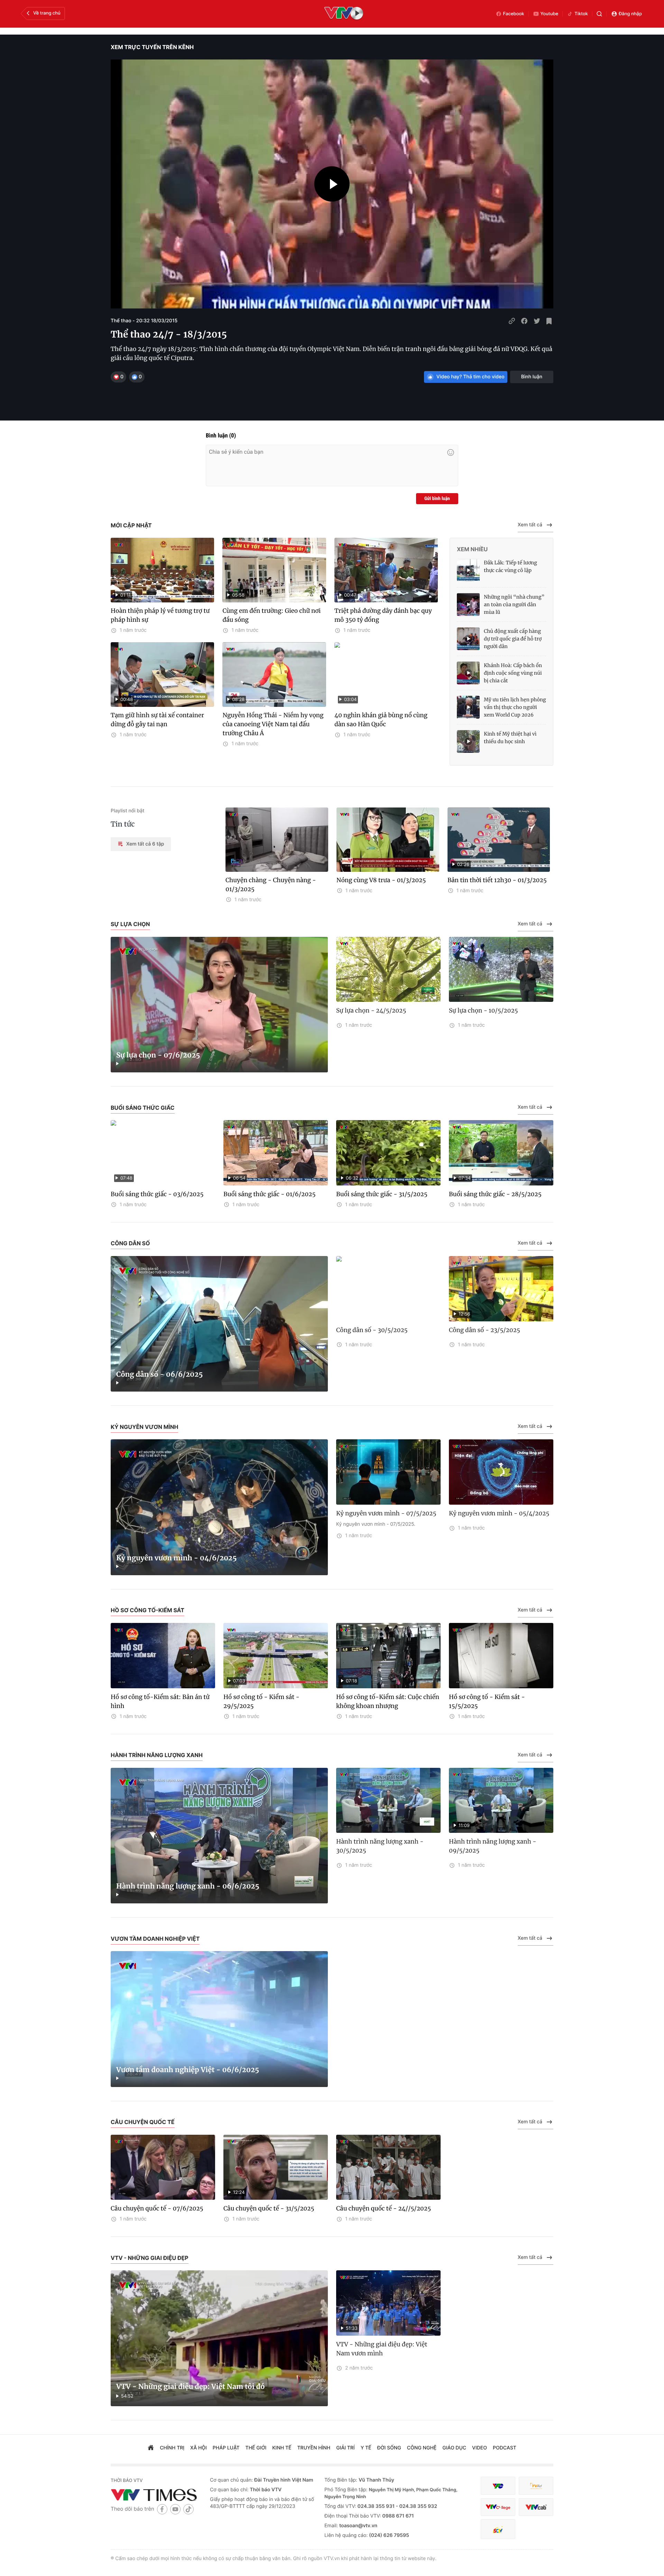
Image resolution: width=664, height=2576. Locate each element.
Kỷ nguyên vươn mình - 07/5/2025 (386, 1513)
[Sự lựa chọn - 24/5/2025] (388, 970)
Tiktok (581, 14)
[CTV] (498, 2507)
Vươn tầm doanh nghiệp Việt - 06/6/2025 (188, 2070)
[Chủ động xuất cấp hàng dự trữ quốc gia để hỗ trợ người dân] (468, 639)
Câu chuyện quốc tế (143, 2122)
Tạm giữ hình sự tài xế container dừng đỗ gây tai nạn (157, 720)
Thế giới (256, 2448)
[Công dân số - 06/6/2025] (219, 1324)
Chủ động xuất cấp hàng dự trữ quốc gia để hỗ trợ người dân (513, 639)
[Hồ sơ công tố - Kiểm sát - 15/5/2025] (501, 1656)
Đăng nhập (630, 14)
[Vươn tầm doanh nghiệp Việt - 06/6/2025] (219, 2019)
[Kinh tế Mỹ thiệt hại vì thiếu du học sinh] (468, 741)
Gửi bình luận (437, 499)
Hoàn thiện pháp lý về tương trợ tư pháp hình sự (160, 615)
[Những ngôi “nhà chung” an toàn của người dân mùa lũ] (468, 604)
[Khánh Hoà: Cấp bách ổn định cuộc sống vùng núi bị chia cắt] (468, 673)
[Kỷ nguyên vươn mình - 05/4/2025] (501, 1472)
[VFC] (498, 2486)
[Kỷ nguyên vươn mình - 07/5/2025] (388, 1472)
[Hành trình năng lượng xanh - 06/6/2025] (219, 1836)
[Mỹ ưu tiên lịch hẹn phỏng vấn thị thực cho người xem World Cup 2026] (468, 707)
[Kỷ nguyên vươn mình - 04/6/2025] (219, 1507)
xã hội (199, 2448)
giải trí (345, 2448)
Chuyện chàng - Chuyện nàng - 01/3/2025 (271, 885)
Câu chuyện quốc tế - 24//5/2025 (384, 2208)
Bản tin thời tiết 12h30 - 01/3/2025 (497, 880)
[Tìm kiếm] (599, 14)
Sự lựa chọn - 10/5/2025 (483, 1010)
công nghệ (422, 2448)
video (479, 2448)
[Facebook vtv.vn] (162, 2509)
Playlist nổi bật (127, 811)
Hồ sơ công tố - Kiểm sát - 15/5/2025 (487, 1701)
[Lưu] (549, 321)
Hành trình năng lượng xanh (157, 1755)
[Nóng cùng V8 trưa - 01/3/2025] (388, 840)
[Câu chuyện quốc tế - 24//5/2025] (388, 2167)
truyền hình (314, 2448)
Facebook (514, 14)
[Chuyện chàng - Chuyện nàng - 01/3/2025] (277, 840)
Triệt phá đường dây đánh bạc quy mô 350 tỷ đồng (383, 615)
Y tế (366, 2448)
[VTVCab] (536, 2507)
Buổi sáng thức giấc (143, 1108)
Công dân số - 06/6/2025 (160, 1374)
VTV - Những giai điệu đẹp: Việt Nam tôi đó (190, 2387)
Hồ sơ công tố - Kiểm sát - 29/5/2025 (261, 1701)
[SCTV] (498, 2529)
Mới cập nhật (131, 525)
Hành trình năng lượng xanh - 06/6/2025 (188, 1886)
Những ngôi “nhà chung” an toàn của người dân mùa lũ (514, 604)
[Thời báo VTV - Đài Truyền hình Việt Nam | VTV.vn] (155, 2495)
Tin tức (123, 824)
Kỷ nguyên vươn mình (144, 1427)
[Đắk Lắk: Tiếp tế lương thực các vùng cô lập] (468, 570)
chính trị (172, 2448)
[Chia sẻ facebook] (524, 321)
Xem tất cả (530, 525)
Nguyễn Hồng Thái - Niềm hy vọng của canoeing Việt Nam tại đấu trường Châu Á (273, 724)
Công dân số (130, 1243)
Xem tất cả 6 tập (145, 844)
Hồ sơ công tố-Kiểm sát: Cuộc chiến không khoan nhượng (388, 1701)
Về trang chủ (47, 13)
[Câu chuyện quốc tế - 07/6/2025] (163, 2167)
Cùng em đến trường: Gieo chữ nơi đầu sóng (271, 615)
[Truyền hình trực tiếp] (344, 14)
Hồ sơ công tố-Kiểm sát (147, 1610)
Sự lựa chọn (130, 924)
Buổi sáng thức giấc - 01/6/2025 (269, 1194)
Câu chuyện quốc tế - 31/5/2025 (269, 2208)
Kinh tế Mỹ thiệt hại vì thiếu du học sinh (510, 738)
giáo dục (454, 2448)
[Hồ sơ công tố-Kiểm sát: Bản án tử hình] (163, 1656)
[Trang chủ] (151, 2448)
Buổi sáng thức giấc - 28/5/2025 (495, 1194)
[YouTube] (175, 2509)
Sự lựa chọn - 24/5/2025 (371, 1010)
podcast (505, 2448)
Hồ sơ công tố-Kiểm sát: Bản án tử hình (160, 1701)
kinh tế (282, 2448)
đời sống (389, 2448)
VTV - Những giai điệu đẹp (150, 2258)
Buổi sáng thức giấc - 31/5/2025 (382, 1194)
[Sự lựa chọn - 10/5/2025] (501, 970)
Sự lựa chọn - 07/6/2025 (158, 1055)
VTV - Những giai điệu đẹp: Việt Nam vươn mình (382, 2349)
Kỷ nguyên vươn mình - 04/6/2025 (176, 1558)
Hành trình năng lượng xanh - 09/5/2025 (493, 1846)
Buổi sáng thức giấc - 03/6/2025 (157, 1194)
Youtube (550, 14)
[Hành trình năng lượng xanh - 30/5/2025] (388, 1801)
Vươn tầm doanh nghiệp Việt (155, 1939)
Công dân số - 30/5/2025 (372, 1330)
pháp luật (226, 2448)
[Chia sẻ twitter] (537, 321)
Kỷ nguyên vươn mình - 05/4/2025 (499, 1513)
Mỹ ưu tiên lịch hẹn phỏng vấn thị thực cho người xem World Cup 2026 (515, 707)
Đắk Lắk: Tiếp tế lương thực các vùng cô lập (510, 566)
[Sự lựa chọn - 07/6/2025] (219, 1005)
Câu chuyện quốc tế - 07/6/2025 (157, 2208)
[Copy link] (512, 321)
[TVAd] (536, 2486)
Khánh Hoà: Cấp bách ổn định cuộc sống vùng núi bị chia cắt (513, 673)
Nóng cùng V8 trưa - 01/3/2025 (381, 880)
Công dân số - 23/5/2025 (485, 1330)
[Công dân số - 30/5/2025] (388, 1289)
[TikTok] (188, 2509)
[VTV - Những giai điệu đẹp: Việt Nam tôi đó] (219, 2338)
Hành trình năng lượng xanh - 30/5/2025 (380, 1846)
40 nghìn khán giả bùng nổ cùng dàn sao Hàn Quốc (381, 720)
